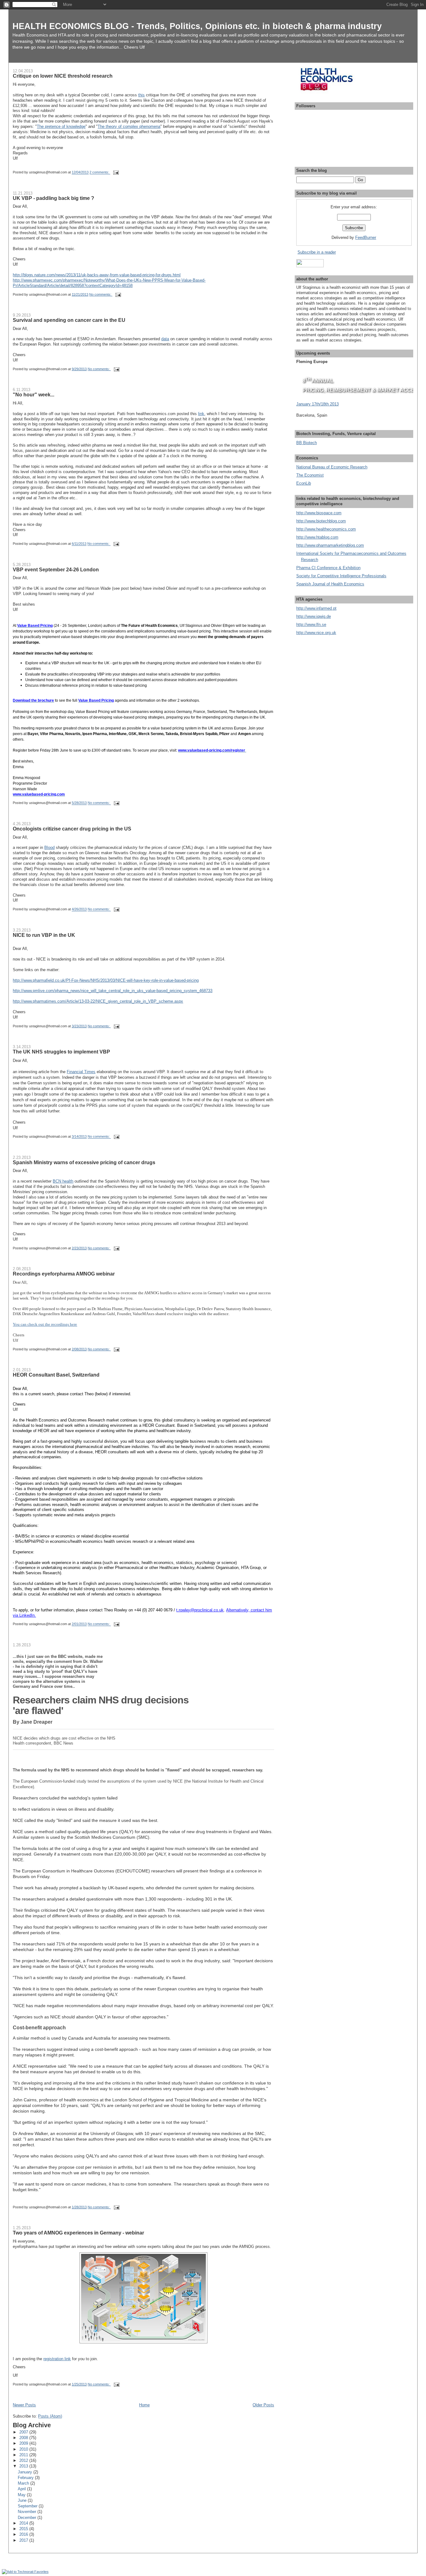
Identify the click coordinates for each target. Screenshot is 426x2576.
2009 (24, 2443)
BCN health (63, 1181)
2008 (24, 2438)
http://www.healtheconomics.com (326, 529)
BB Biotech (307, 443)
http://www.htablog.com (317, 537)
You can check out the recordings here (45, 1324)
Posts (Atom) (50, 2416)
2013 (24, 2466)
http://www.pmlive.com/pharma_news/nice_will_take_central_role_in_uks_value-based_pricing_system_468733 (113, 991)
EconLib (304, 483)
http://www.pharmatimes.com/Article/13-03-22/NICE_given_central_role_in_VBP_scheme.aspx (98, 1001)
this (141, 95)
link (201, 414)
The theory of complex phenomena (129, 126)
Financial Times (81, 1072)
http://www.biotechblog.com (321, 521)
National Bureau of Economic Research (332, 467)
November (28, 2512)
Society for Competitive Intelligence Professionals (341, 576)
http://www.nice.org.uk (316, 633)
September (28, 2506)
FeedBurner (366, 237)
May (22, 2495)
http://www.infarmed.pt (316, 608)
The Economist (310, 475)
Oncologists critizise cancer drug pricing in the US (72, 829)
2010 (24, 2449)
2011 (24, 2455)
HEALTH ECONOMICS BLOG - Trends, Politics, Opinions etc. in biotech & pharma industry (197, 26)
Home (144, 2405)
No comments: (101, 294)
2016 (24, 2534)
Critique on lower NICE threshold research (63, 76)
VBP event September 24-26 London (56, 569)
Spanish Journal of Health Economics (330, 584)
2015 (24, 2529)
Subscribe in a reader (317, 252)
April (22, 2489)
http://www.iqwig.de (314, 616)
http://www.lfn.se (311, 625)
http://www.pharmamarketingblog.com (330, 545)
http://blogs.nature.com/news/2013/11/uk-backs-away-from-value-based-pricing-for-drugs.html (97, 275)
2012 (24, 2460)
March (24, 2483)
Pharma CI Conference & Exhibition (328, 568)
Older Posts (263, 2405)
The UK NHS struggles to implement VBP (61, 1052)
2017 (24, 2540)
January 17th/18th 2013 (317, 404)
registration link (57, 2359)
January (26, 2472)
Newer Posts (24, 2405)
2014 (24, 2523)
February (26, 2478)
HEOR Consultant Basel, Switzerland (56, 1375)
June (23, 2500)
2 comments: (100, 172)
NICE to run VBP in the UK (44, 935)
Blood (49, 847)
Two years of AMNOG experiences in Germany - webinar (78, 2233)
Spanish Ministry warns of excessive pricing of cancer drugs (84, 1162)
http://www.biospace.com (319, 513)
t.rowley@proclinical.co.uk (200, 1610)
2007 (24, 2432)
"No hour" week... (34, 395)
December (28, 2518)
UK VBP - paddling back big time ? (53, 198)
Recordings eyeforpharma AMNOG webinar (64, 1274)
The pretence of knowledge (61, 126)
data (165, 339)
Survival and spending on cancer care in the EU (69, 320)
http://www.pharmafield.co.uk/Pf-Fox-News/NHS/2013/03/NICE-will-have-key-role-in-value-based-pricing (106, 980)
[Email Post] (116, 172)
